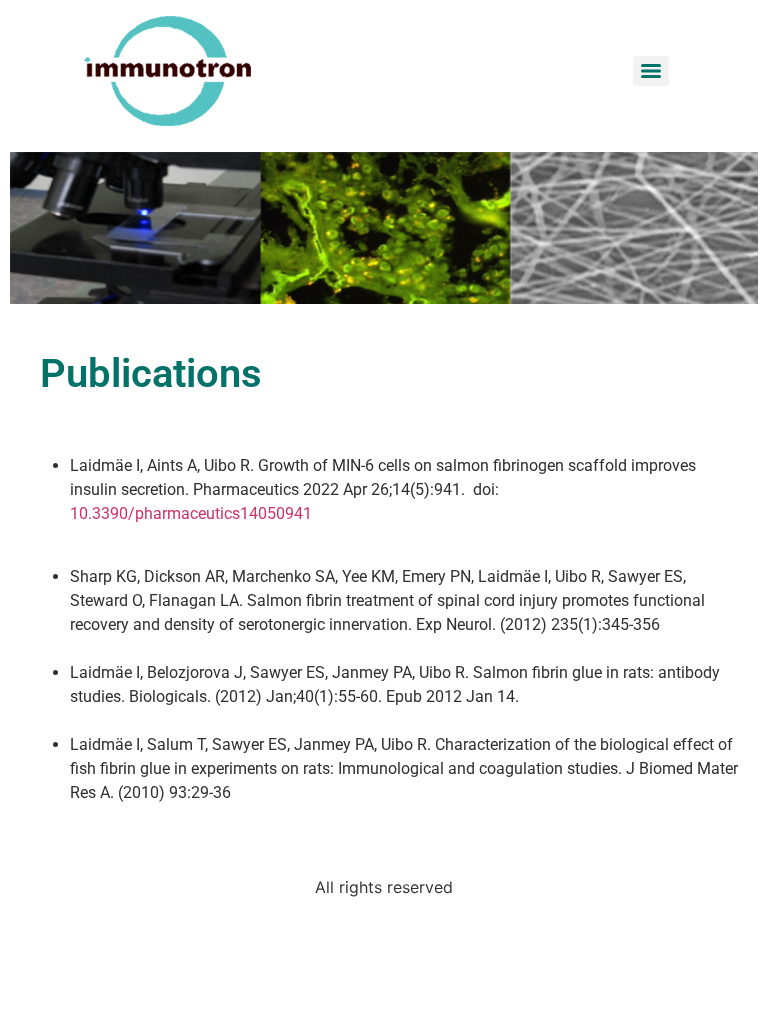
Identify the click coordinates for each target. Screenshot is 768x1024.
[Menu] (651, 71)
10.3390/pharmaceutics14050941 (191, 513)
